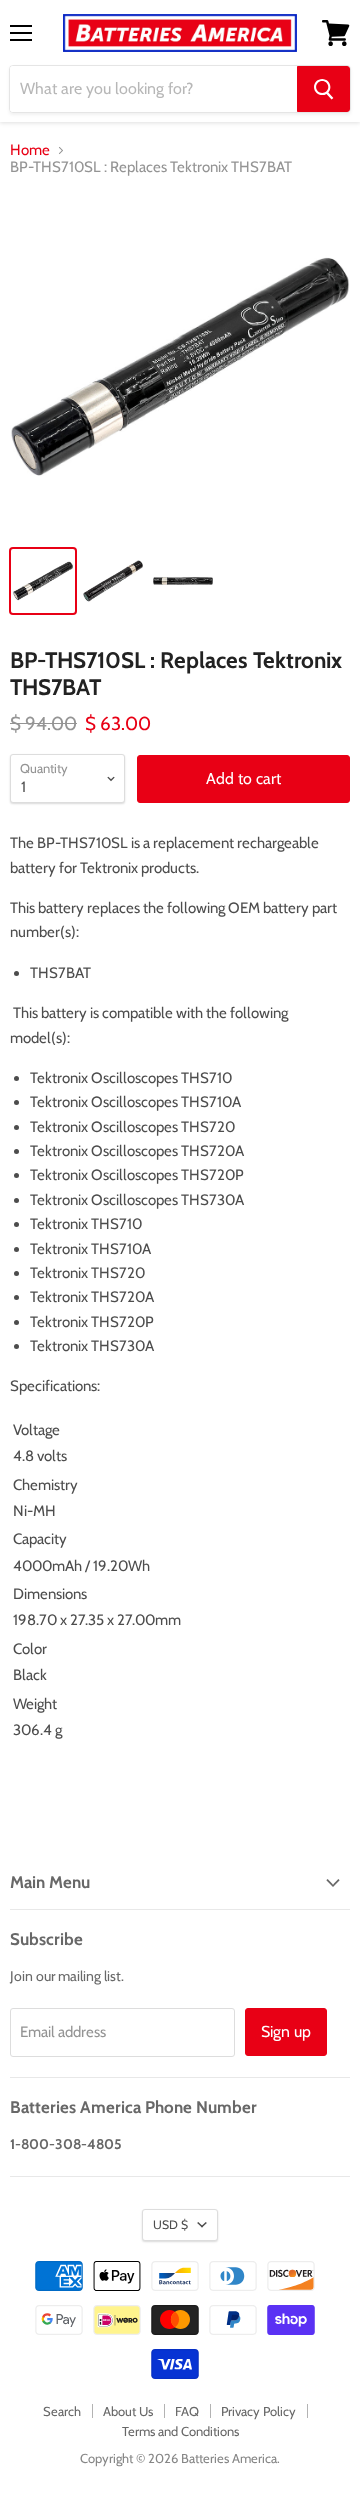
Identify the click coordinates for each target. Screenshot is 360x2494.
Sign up (286, 2031)
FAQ (187, 2411)
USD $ (170, 2224)
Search (62, 2411)
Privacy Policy (258, 2411)
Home (30, 150)
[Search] (323, 89)
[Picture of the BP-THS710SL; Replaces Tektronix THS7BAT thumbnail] (43, 581)
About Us (128, 2411)
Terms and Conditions (180, 2431)
